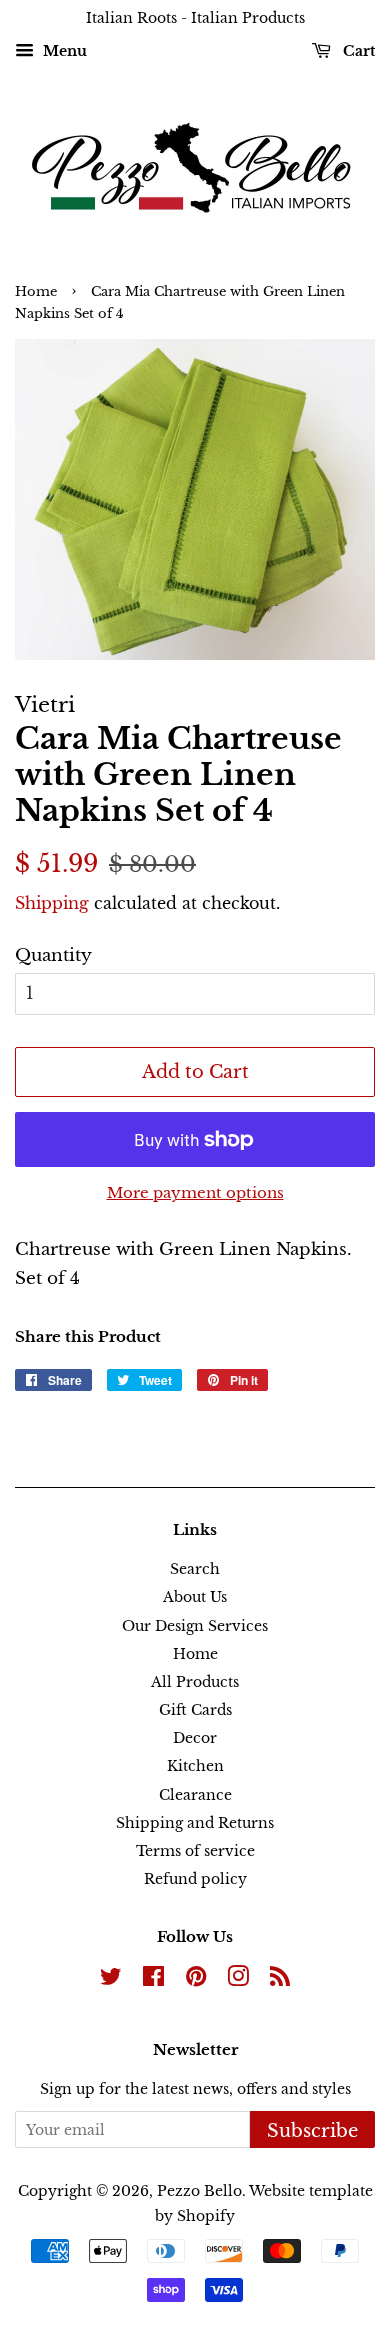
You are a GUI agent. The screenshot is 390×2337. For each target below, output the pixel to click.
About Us (195, 1597)
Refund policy (195, 1879)
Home (36, 291)
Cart (357, 51)
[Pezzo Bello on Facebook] (153, 1980)
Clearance (195, 1795)
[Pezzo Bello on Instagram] (238, 1980)
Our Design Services (195, 1626)
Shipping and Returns (195, 1823)
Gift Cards (195, 1710)
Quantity (53, 955)
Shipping (52, 903)
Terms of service (195, 1851)
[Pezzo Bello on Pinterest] (196, 1980)
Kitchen (195, 1766)
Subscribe (312, 2131)
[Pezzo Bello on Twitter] (111, 1980)
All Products (195, 1682)
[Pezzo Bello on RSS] (280, 1980)
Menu (63, 51)
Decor (195, 1738)
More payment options (195, 1192)
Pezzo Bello (199, 2191)
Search (195, 1569)
